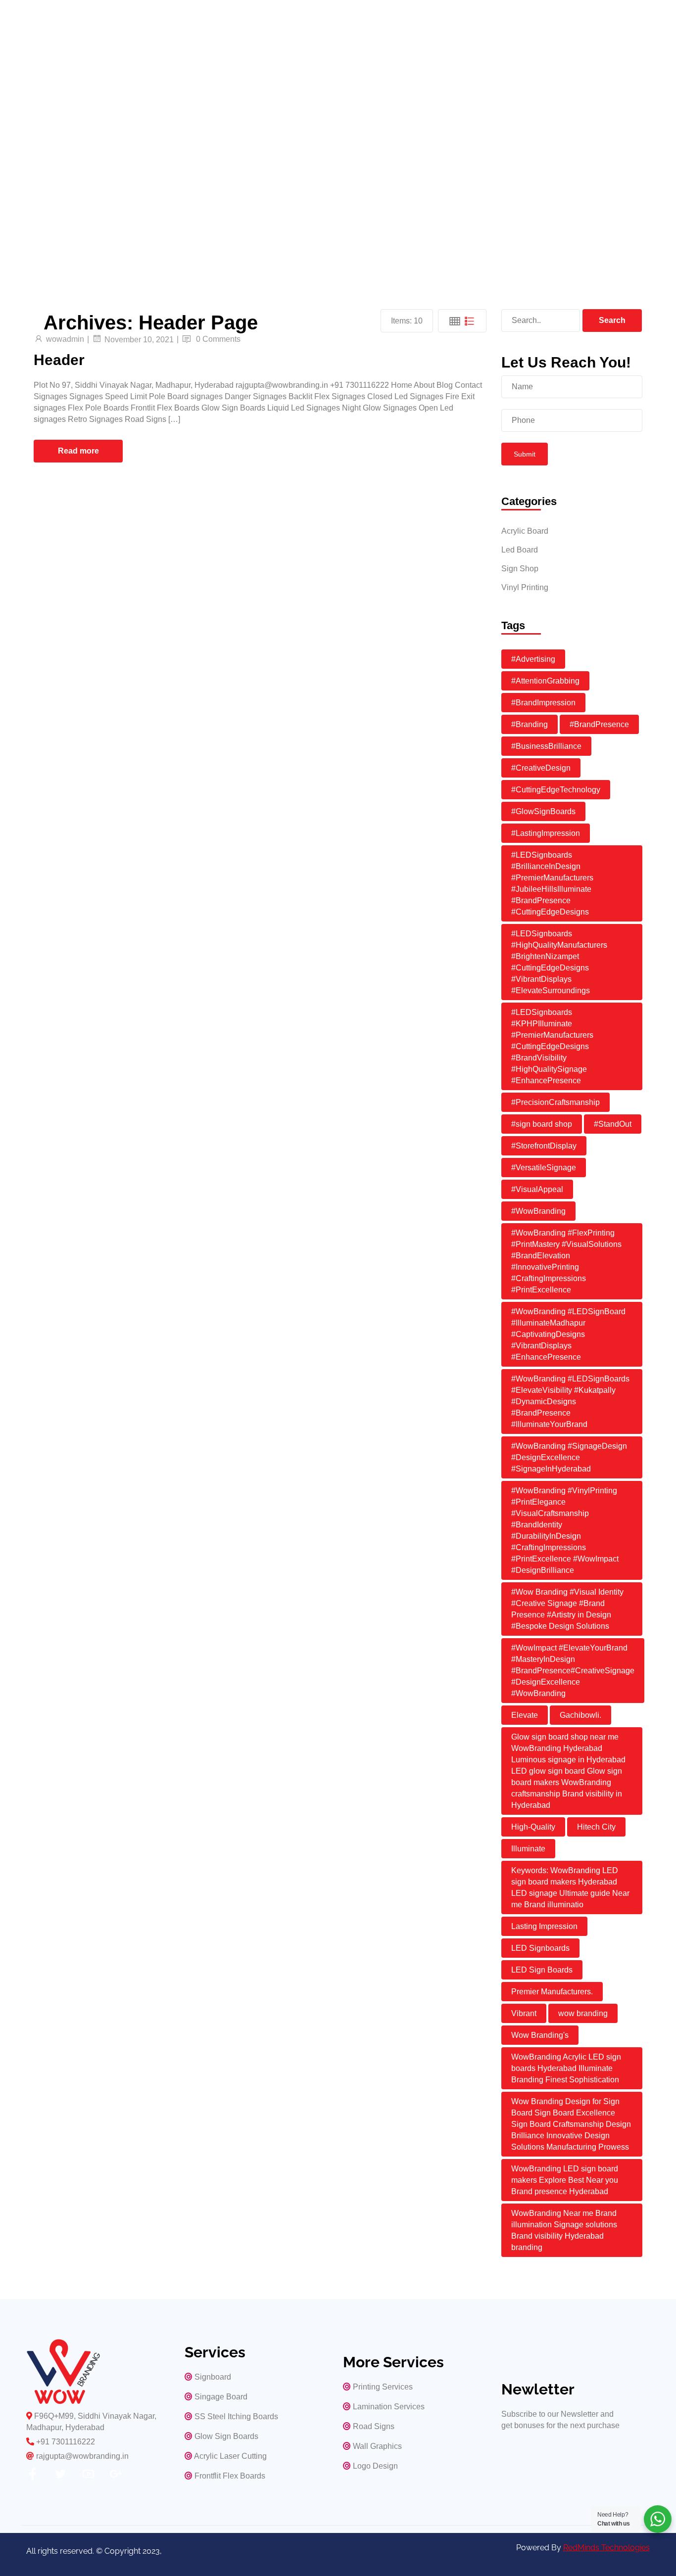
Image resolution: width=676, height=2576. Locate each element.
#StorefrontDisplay (544, 1146)
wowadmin (65, 339)
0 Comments (218, 339)
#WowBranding (538, 1211)
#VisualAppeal (537, 1189)
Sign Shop (520, 569)
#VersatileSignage (544, 1168)
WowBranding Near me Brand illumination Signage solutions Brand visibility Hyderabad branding (564, 2230)
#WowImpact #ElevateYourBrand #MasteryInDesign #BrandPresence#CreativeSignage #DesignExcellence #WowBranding (573, 1671)
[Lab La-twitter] (60, 2474)
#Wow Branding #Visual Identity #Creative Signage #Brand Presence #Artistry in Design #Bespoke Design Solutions (567, 1609)
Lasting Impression (544, 1926)
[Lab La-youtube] (88, 2474)
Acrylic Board (525, 531)
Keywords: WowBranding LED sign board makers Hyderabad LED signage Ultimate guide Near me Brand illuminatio (570, 1887)
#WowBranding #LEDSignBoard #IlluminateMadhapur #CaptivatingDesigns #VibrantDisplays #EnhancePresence (568, 1334)
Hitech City (596, 1827)
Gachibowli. (580, 1715)
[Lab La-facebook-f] (33, 2474)
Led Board (520, 550)
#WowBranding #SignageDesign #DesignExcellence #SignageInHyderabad (569, 1457)
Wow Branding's (540, 2035)
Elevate (525, 1715)
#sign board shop (542, 1124)
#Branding (530, 724)
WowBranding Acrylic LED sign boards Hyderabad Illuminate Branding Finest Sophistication (566, 2068)
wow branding (583, 2013)
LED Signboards (540, 1948)
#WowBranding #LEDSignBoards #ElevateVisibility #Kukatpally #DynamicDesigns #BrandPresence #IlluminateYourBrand (570, 1402)
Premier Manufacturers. (552, 1992)
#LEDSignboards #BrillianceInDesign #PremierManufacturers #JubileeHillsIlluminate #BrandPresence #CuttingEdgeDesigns (552, 883)
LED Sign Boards (542, 1970)
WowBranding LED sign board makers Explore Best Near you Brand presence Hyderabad (565, 2180)
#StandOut (613, 1124)
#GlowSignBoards (543, 811)
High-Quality (533, 1827)
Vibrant (524, 2013)
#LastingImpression (546, 833)
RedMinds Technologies (606, 2548)
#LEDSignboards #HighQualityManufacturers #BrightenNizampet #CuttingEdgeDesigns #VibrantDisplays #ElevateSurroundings (559, 962)
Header (59, 360)
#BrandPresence (599, 724)
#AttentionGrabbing (545, 681)
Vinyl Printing (525, 587)
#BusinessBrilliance (546, 746)
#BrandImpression (543, 703)
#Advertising (533, 659)
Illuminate (528, 1849)
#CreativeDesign (541, 768)
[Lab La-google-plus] (116, 2474)
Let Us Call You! (71, 184)
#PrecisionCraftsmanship (555, 1102)
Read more (78, 451)
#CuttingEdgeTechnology (556, 790)
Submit (525, 454)
